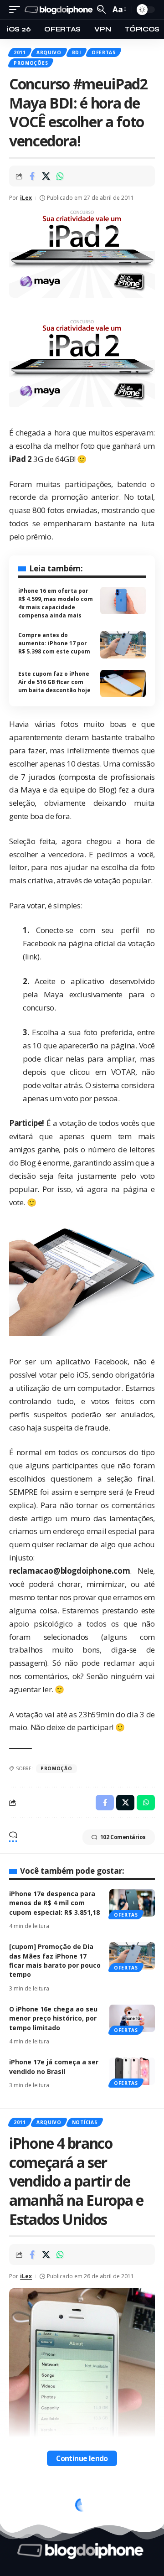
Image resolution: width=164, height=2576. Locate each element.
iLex (26, 198)
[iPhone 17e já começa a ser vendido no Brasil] (132, 2071)
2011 (20, 52)
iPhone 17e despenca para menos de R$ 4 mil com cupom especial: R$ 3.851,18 (54, 1903)
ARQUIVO (49, 52)
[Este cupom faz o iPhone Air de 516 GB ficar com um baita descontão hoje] (123, 684)
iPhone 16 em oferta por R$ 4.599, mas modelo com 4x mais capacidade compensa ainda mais (56, 603)
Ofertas (104, 52)
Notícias (85, 2122)
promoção (56, 1768)
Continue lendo (82, 2458)
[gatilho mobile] (17, 10)
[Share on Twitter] (46, 176)
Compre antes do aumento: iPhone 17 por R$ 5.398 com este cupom (54, 643)
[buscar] (101, 9)
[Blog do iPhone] (60, 10)
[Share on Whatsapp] (60, 176)
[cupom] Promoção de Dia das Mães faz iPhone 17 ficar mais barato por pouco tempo (55, 1960)
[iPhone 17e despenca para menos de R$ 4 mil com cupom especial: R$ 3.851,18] (132, 1903)
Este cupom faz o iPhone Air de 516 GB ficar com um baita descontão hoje (54, 682)
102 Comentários (123, 1837)
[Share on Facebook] (32, 176)
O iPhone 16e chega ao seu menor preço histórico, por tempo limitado (53, 2018)
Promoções (31, 63)
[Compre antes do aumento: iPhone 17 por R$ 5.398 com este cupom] (123, 645)
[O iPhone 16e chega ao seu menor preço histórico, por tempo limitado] (132, 2018)
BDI (77, 52)
